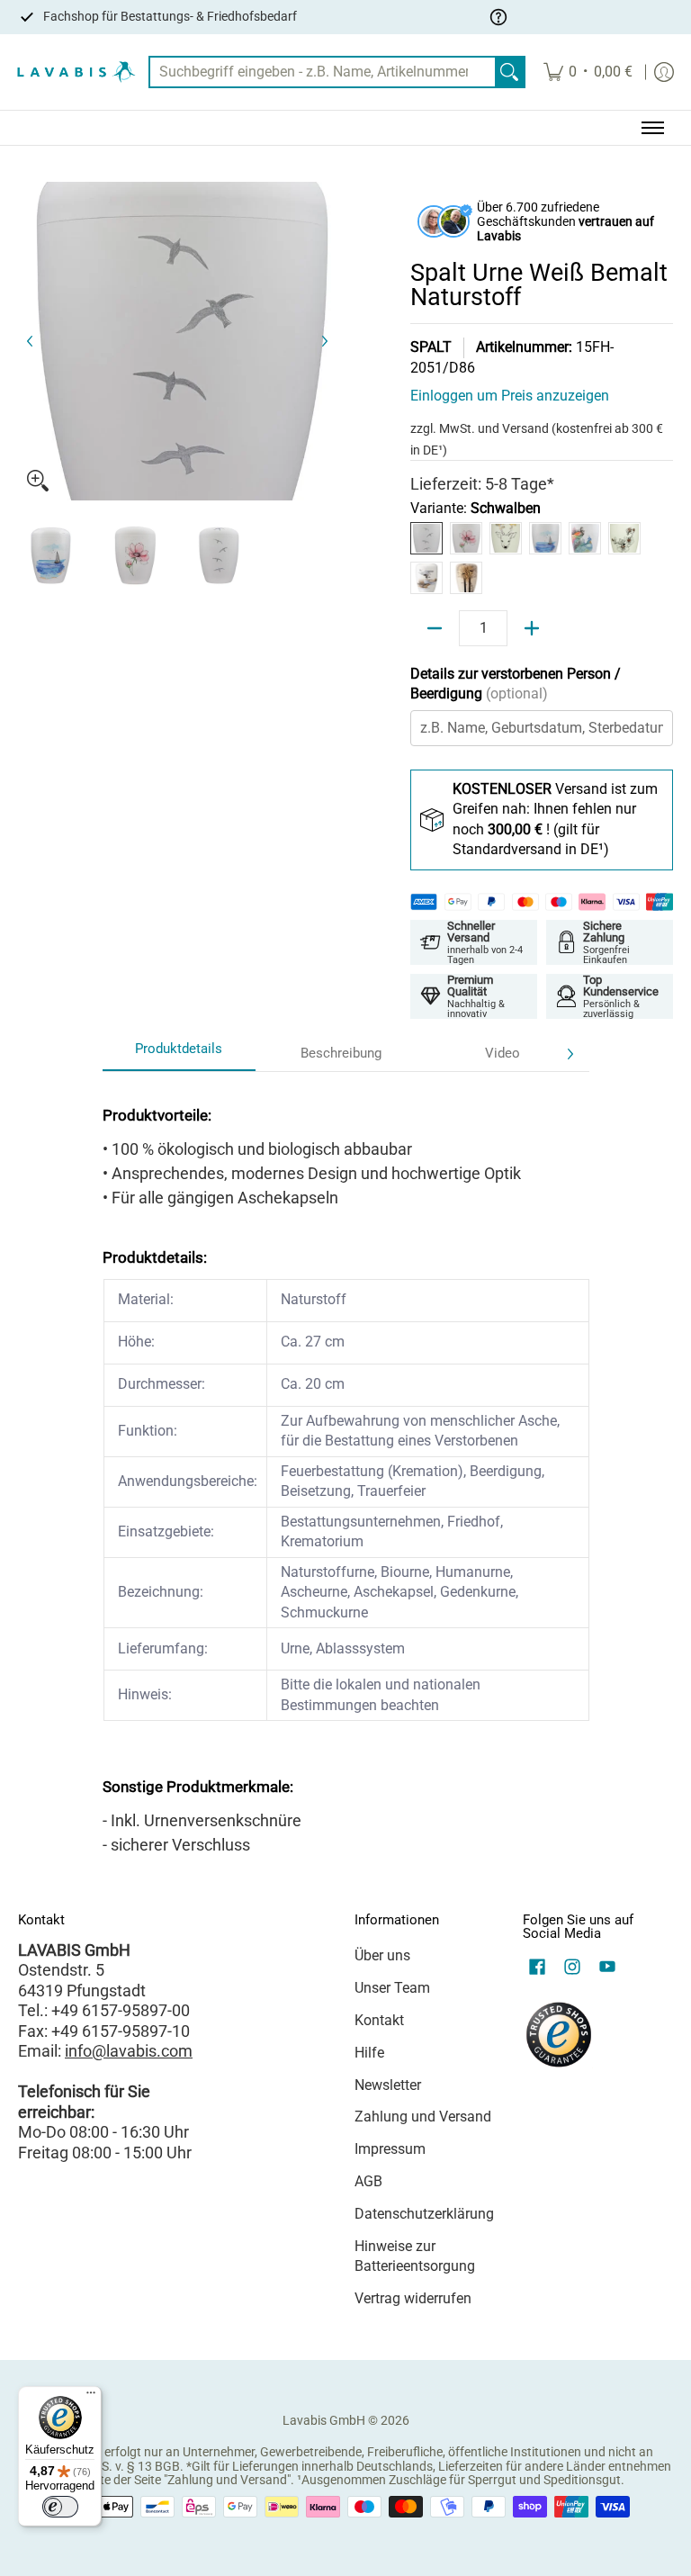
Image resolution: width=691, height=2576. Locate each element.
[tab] (179, 1054)
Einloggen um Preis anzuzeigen (510, 396)
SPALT (431, 347)
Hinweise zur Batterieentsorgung (415, 2256)
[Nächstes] (324, 341)
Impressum (390, 2149)
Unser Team (392, 1988)
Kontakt (379, 2020)
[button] (537, 1968)
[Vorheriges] (31, 341)
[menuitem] (588, 72)
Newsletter (388, 2085)
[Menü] (91, 2397)
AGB (368, 2181)
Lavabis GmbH (324, 2420)
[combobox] (323, 72)
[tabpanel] (346, 1474)
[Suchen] (509, 72)
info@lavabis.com (129, 2051)
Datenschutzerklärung (424, 2214)
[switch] (60, 2507)
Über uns (382, 1955)
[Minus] (435, 628)
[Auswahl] (532, 628)
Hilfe (369, 2053)
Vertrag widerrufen (413, 2298)
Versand (527, 428)
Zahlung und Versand (423, 2117)
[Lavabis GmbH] (76, 72)
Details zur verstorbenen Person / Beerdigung (516, 684)
